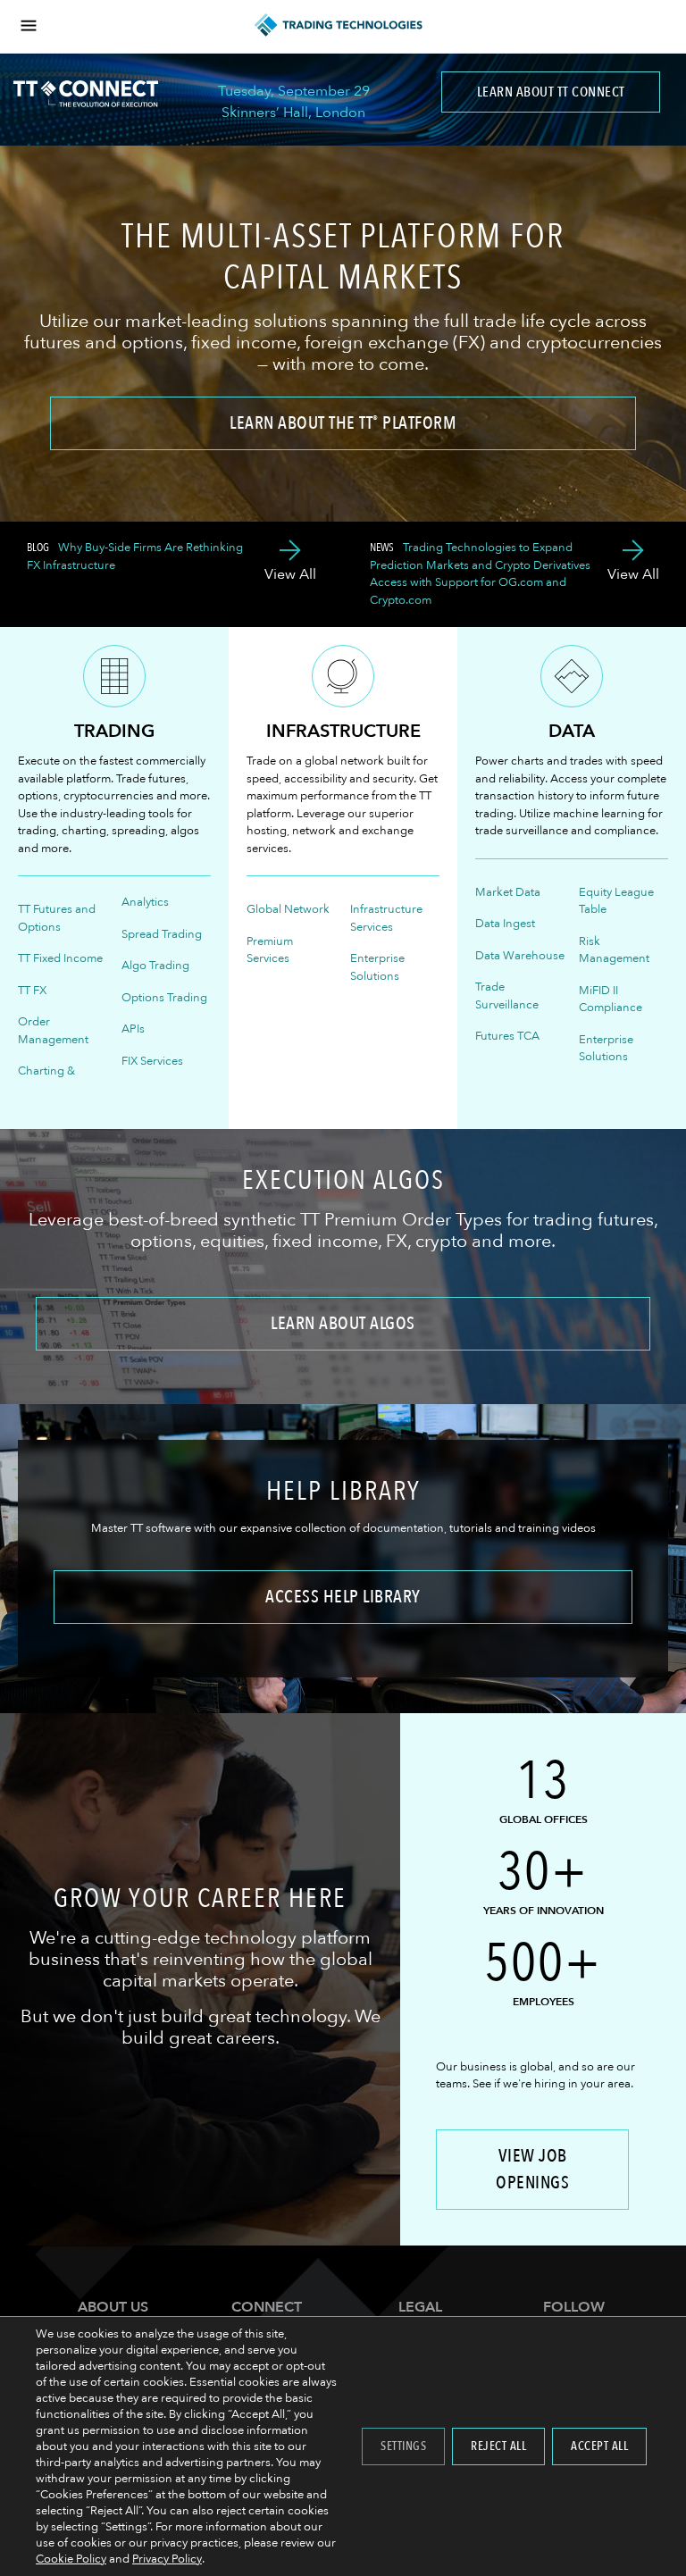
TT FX (32, 991)
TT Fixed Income (60, 958)
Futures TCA (507, 1036)
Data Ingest (505, 924)
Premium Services (270, 950)
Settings (403, 2446)
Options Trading (164, 998)
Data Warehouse (520, 956)
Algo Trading (155, 966)
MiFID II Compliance (611, 999)
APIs (133, 1029)
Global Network (288, 909)
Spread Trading (162, 934)
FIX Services (152, 1061)
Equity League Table (616, 901)
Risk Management (614, 950)
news (382, 548)
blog (38, 548)
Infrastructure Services (386, 918)
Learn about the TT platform (343, 423)
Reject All (498, 2446)
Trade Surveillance (507, 996)
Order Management (53, 1031)
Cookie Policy (71, 2559)
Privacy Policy (167, 2559)
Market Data (508, 892)
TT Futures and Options (57, 918)
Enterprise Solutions (377, 967)
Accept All (599, 2446)
